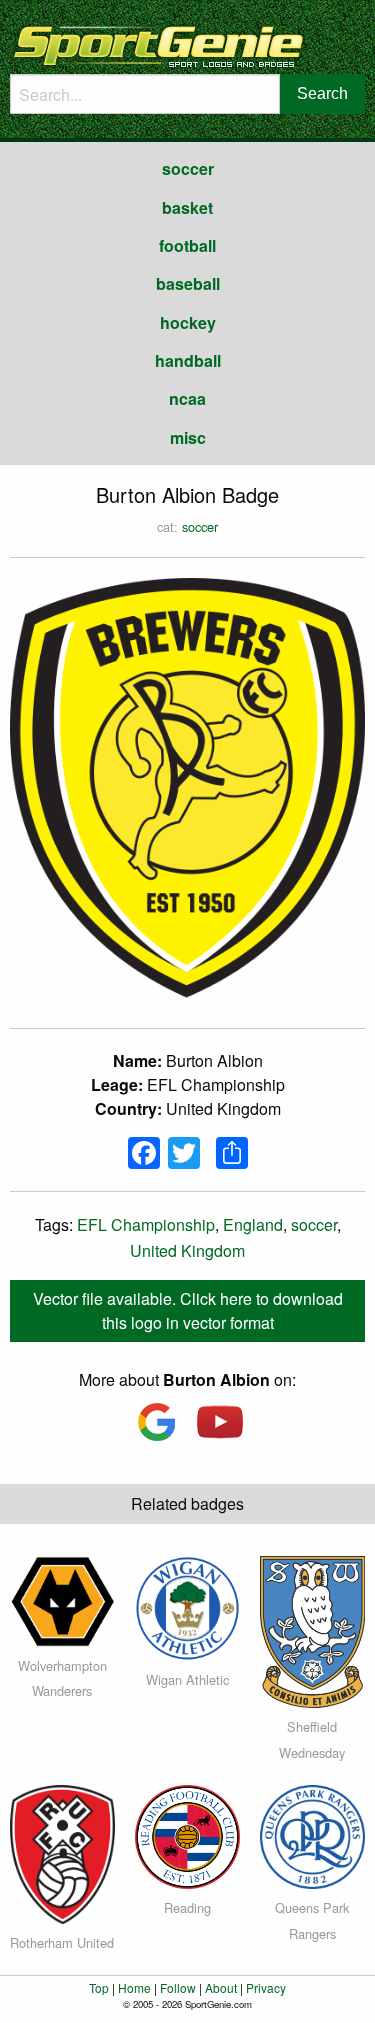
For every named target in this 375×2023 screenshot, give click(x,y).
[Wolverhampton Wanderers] (62, 1598)
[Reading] (187, 1834)
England (253, 1224)
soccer (188, 168)
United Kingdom (187, 1250)
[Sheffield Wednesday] (312, 1629)
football (187, 245)
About (221, 1987)
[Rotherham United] (62, 1851)
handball (188, 360)
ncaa (187, 398)
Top (99, 1987)
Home (134, 1987)
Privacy (266, 1987)
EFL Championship (146, 1224)
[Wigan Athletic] (187, 1605)
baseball (188, 283)
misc (188, 437)
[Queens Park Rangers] (312, 1834)
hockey (188, 322)
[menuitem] (187, 169)
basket (187, 207)
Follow (178, 1987)
